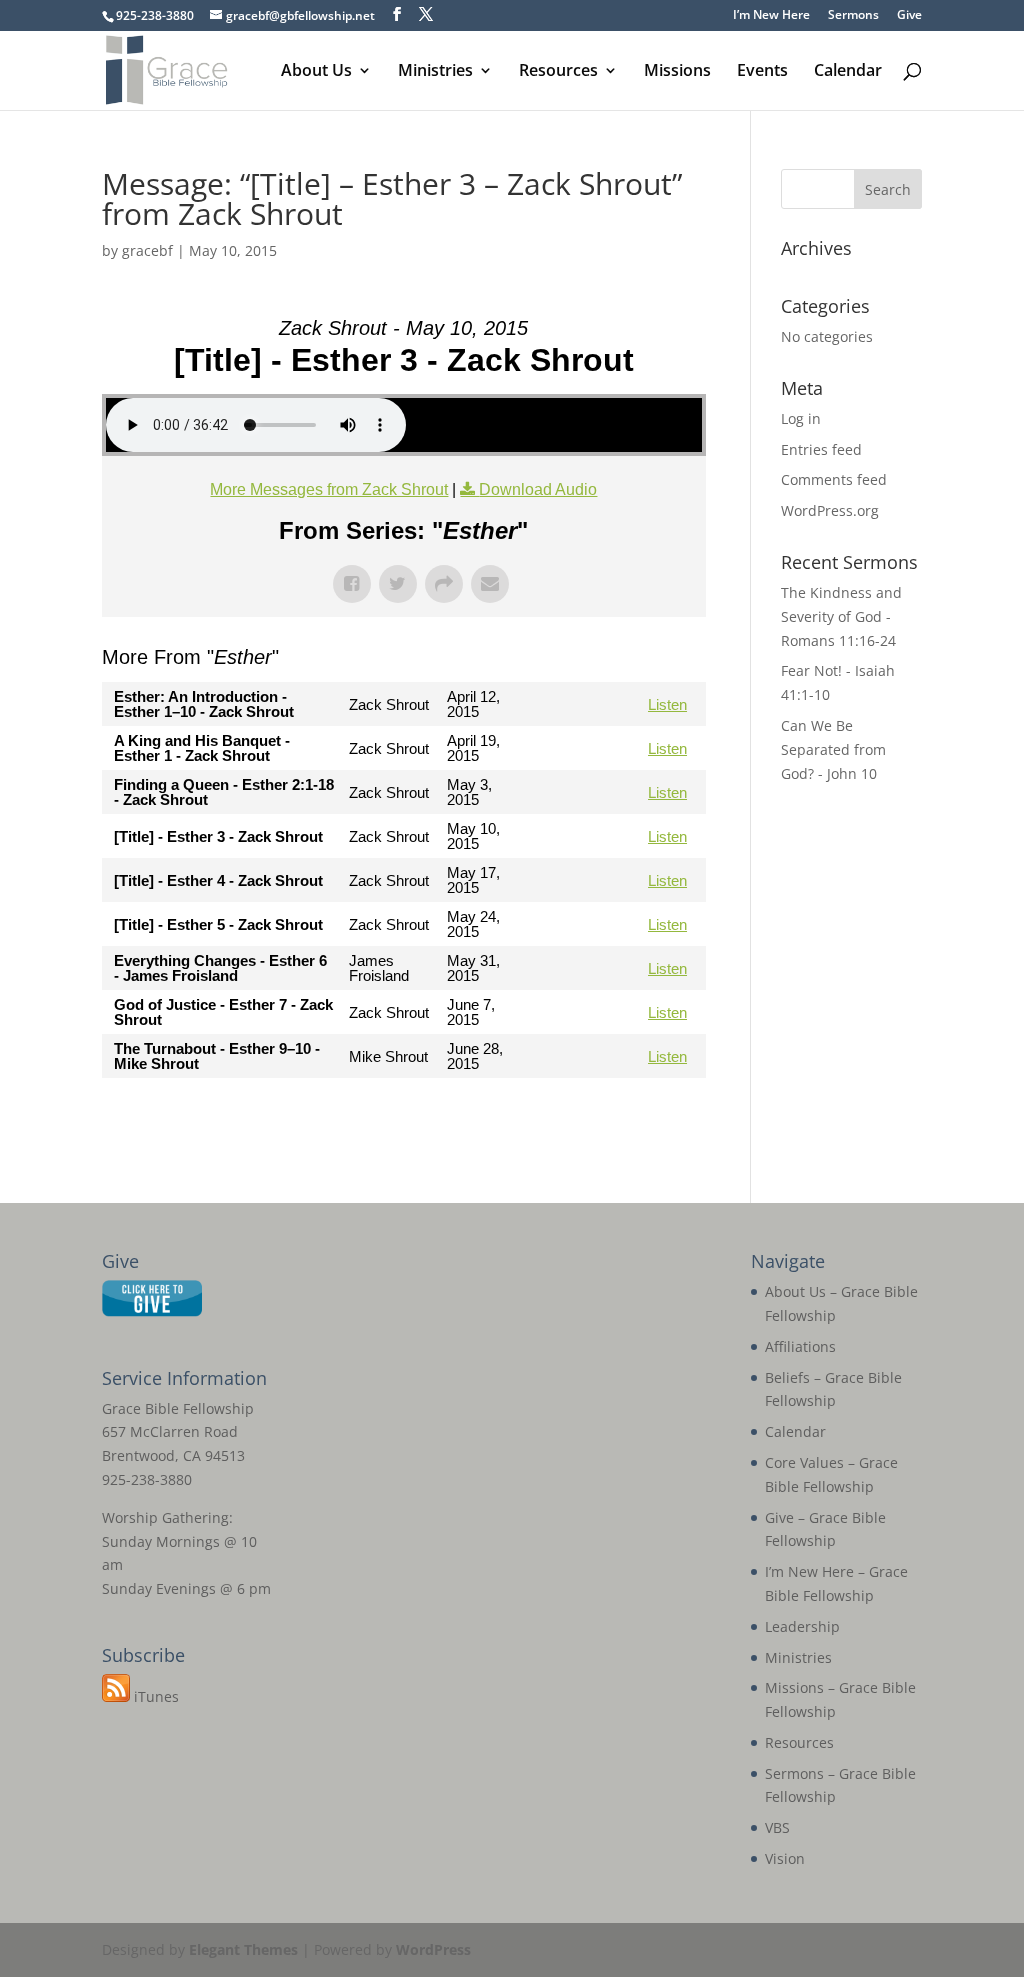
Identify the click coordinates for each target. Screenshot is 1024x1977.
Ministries (435, 72)
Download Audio (538, 489)
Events (762, 72)
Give (909, 16)
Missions (677, 72)
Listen (667, 704)
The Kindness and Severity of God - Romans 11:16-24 (841, 616)
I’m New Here (771, 16)
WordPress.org (830, 510)
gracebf (147, 250)
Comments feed (834, 479)
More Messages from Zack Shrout (329, 489)
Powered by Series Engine (632, 1118)
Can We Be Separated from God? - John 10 (833, 749)
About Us (316, 72)
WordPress (433, 1949)
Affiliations (800, 1346)
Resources (558, 72)
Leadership (802, 1626)
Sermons (853, 16)
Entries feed (821, 449)
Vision (785, 1858)
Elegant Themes (243, 1949)
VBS (777, 1827)
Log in (801, 418)
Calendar (848, 72)
